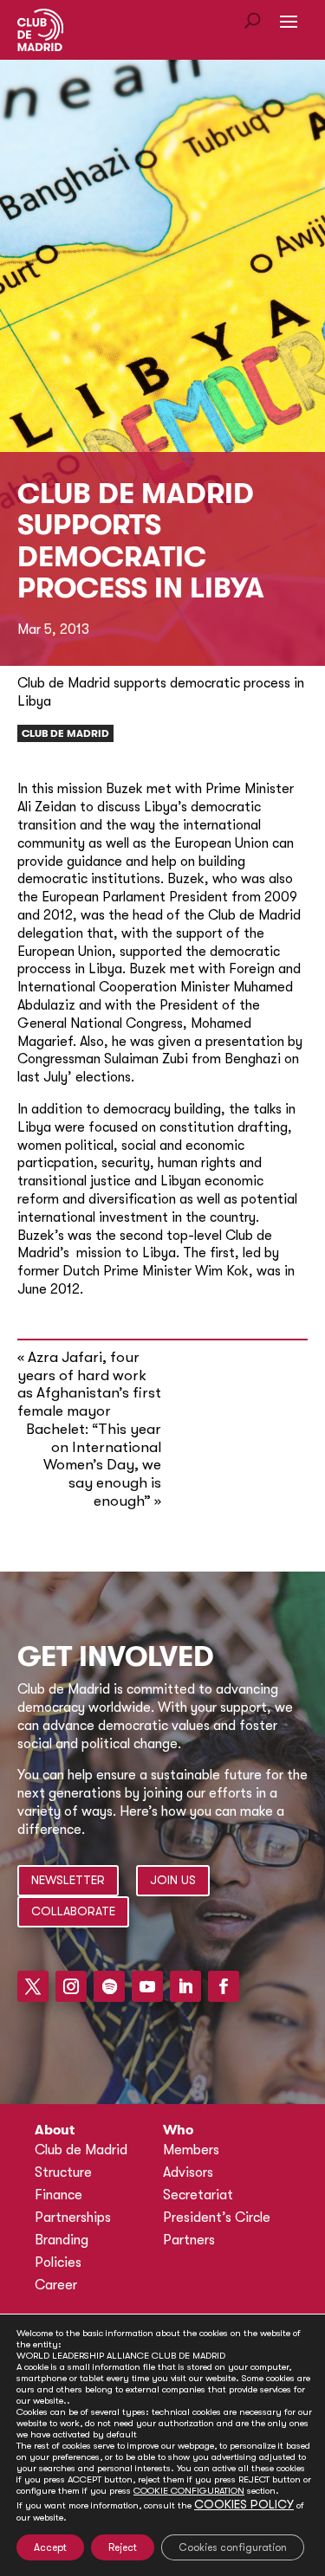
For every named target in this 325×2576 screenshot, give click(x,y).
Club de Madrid (65, 733)
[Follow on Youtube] (147, 1986)
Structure (63, 2172)
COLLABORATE (73, 1911)
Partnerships (73, 2218)
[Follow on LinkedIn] (185, 1986)
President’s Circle (217, 2218)
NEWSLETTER (68, 1880)
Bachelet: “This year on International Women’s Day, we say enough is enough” (94, 1465)
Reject (123, 2547)
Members (191, 2150)
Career (56, 2285)
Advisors (188, 2172)
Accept (50, 2547)
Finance (58, 2195)
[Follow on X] (33, 1986)
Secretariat (198, 2195)
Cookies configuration (233, 2547)
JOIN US (173, 1880)
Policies (58, 2263)
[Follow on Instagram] (71, 1986)
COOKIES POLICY (244, 2504)
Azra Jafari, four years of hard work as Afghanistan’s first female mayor (89, 1384)
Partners (189, 2240)
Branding (62, 2240)
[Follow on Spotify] (109, 1986)
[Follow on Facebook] (224, 1986)
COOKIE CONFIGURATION (189, 2491)
